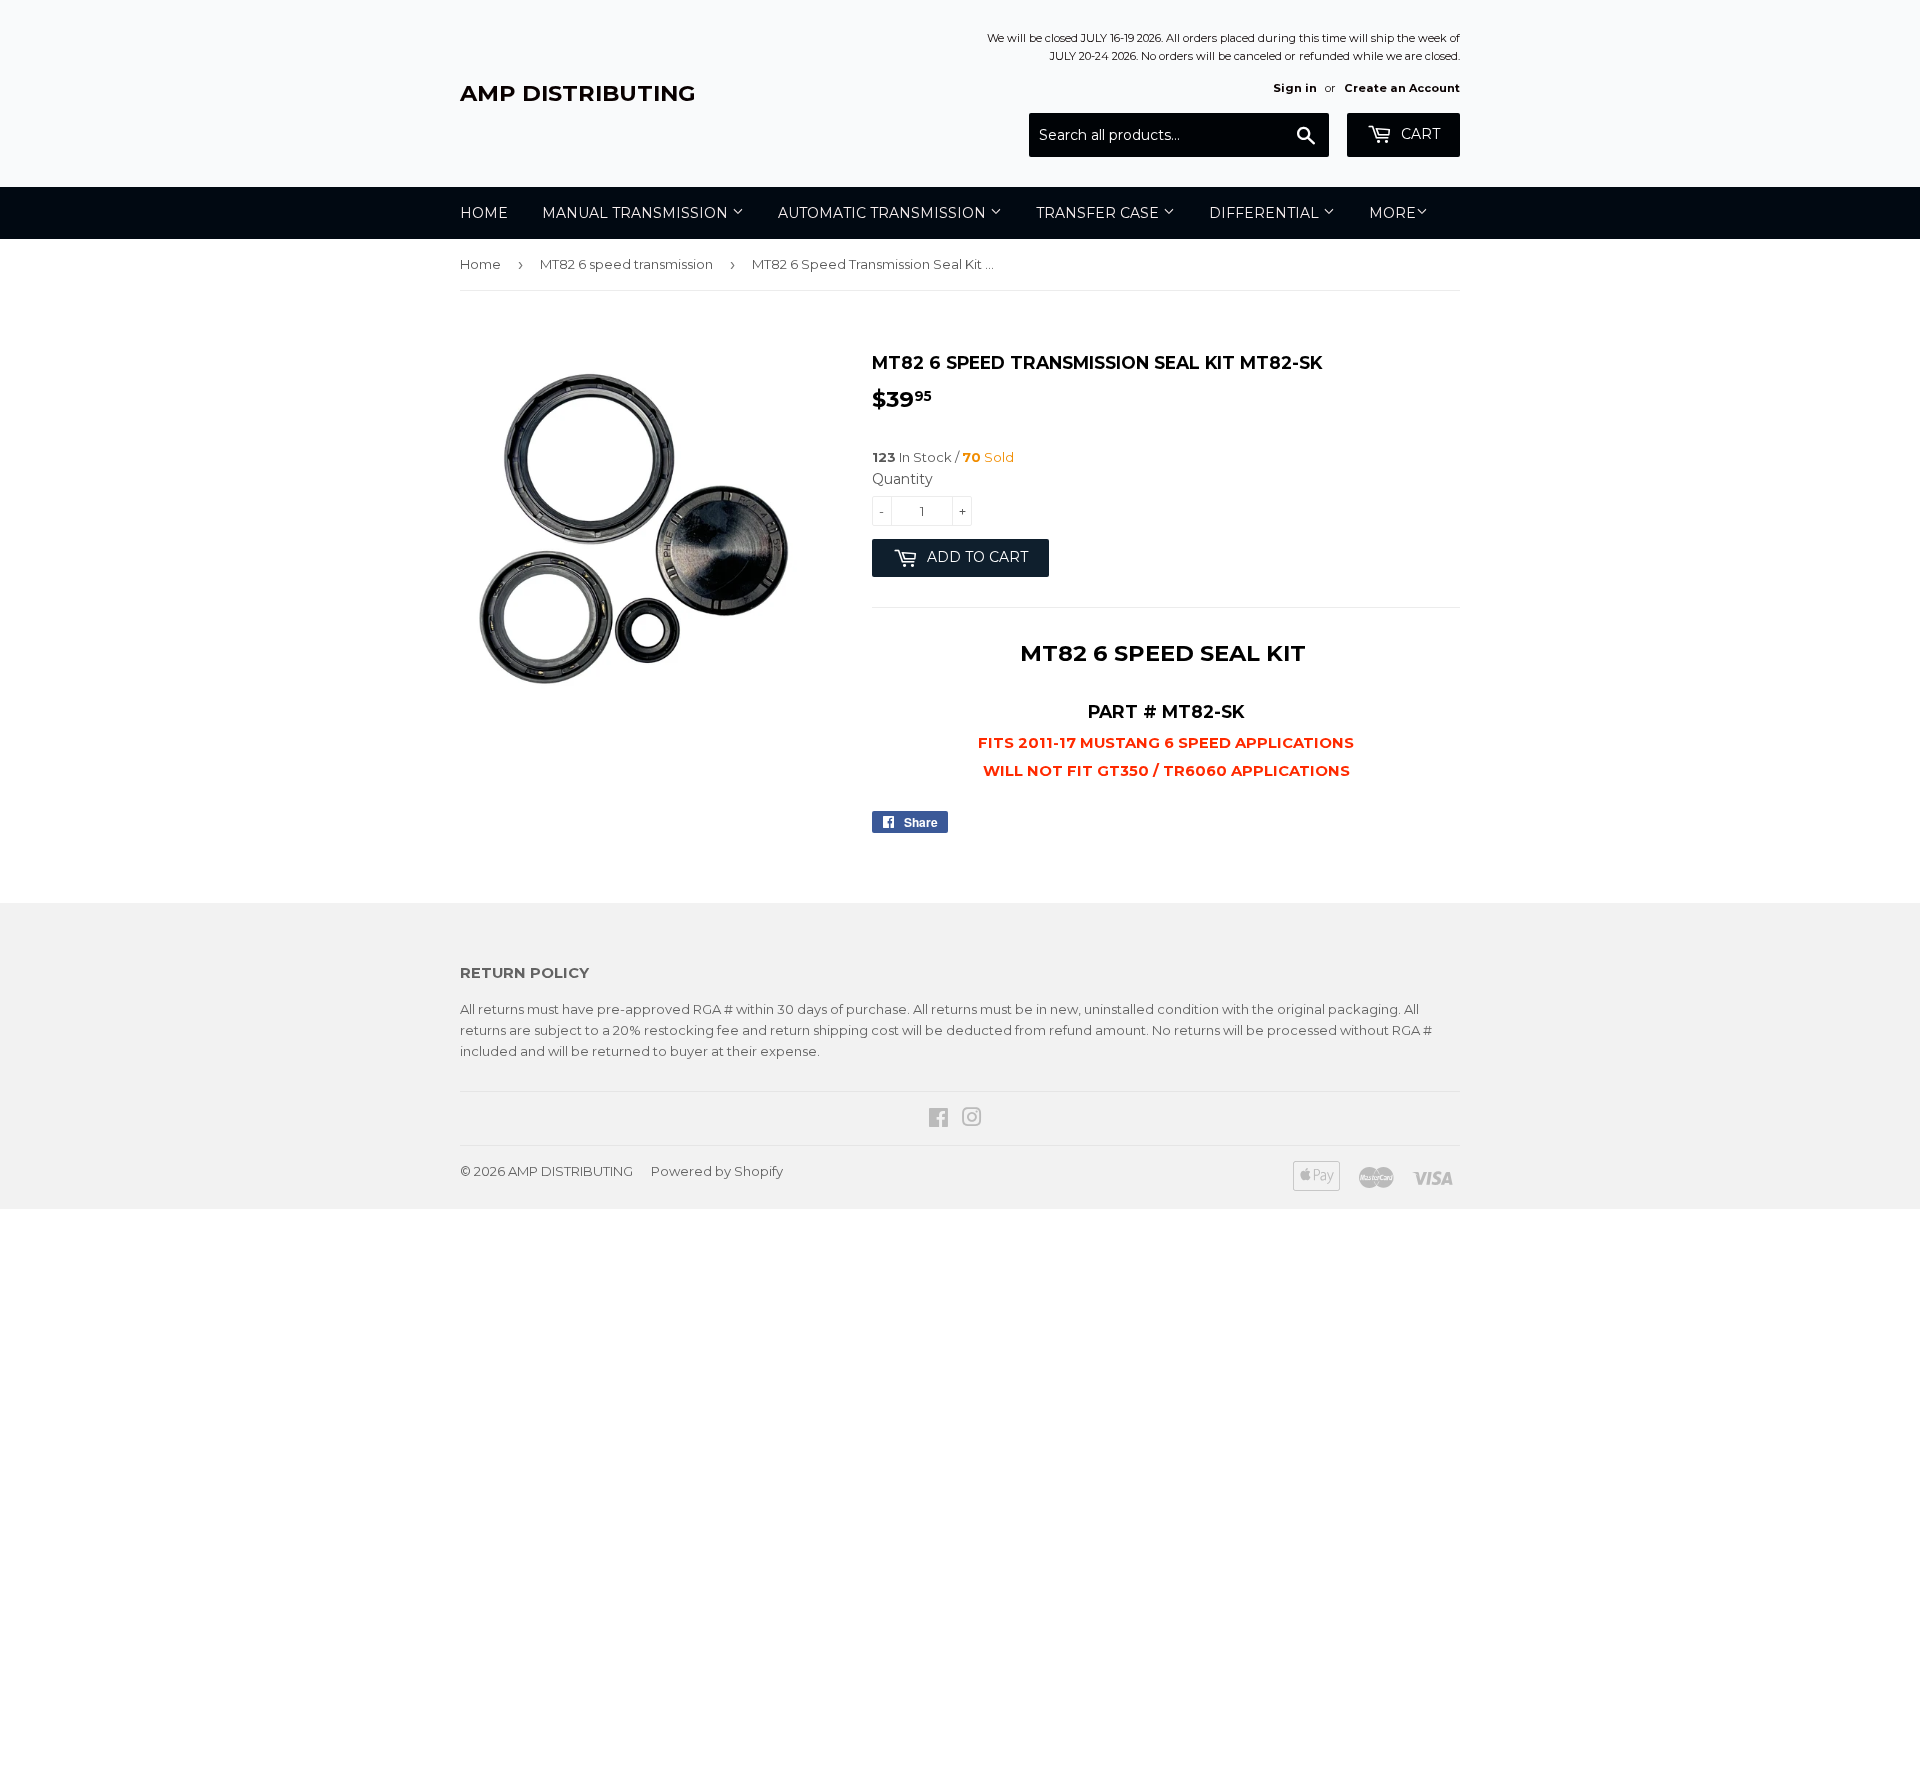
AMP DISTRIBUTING (578, 93)
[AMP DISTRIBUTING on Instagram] (972, 1120)
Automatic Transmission (884, 213)
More (1392, 213)
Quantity (902, 479)
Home (484, 213)
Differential (1266, 213)
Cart (1418, 134)
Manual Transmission (637, 213)
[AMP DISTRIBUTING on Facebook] (938, 1120)
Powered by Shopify (717, 1171)
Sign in (1295, 88)
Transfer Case (1099, 213)
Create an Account (1402, 88)
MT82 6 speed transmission (626, 264)
